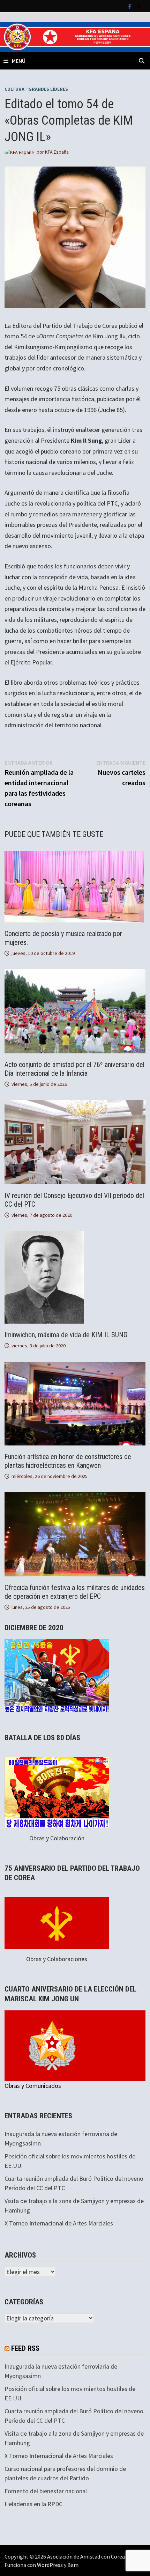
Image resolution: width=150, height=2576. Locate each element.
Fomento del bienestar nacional (46, 2491)
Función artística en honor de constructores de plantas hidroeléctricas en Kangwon (68, 1461)
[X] (139, 6)
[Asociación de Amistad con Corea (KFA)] (75, 36)
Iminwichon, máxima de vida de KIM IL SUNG (66, 1335)
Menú (19, 61)
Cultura (14, 89)
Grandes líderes (48, 89)
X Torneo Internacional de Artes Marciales (59, 2223)
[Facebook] (131, 6)
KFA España (57, 152)
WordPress (50, 2565)
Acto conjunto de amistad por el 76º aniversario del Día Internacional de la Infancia (74, 1069)
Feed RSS (25, 2348)
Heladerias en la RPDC (33, 2504)
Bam (73, 2565)
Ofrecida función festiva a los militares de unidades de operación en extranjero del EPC (75, 1592)
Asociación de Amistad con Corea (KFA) (93, 2556)
